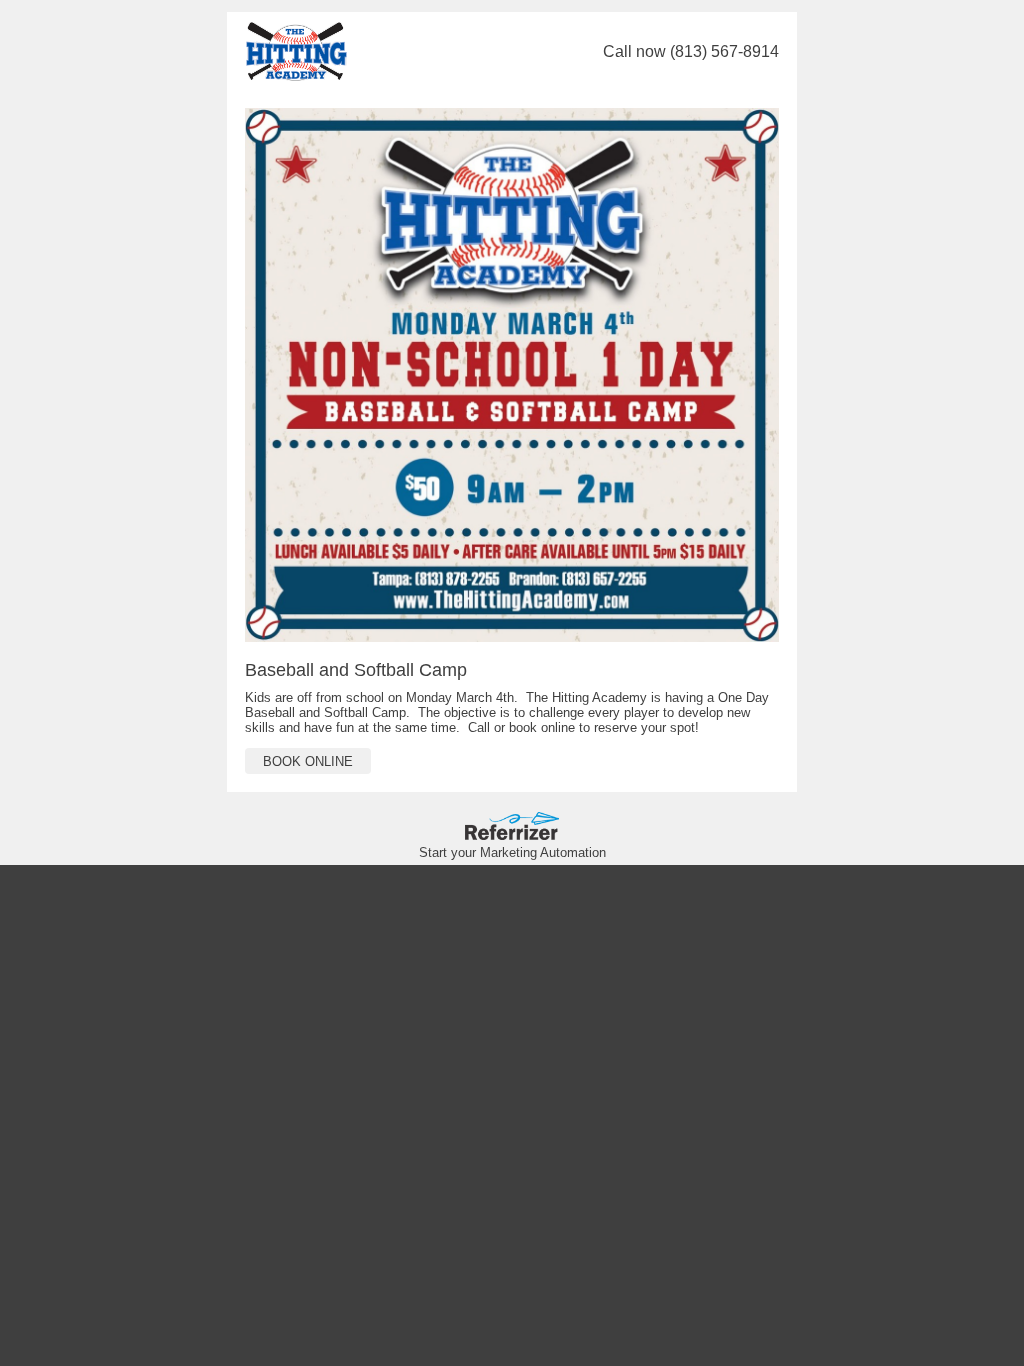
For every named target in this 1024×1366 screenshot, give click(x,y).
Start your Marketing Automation (512, 852)
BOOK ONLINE (308, 761)
